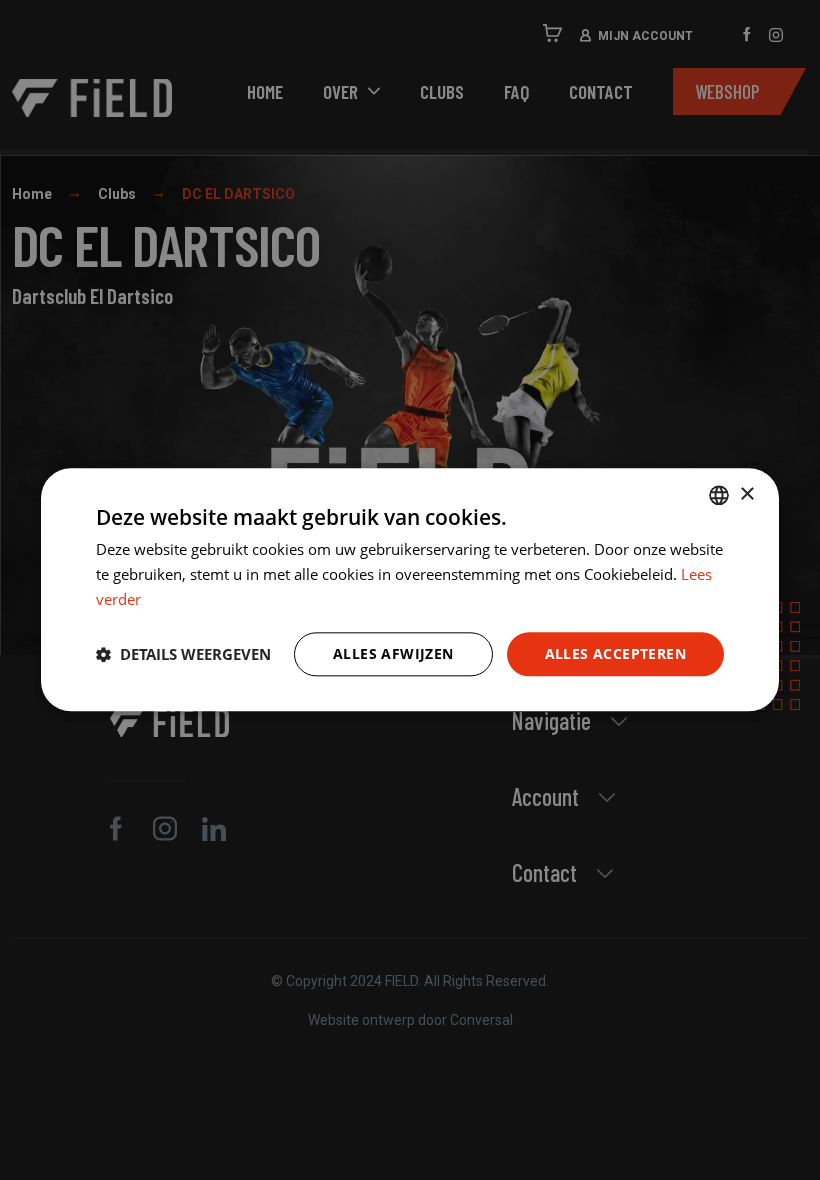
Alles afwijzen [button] (393, 653)
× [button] (746, 494)
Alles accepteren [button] (615, 653)
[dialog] (410, 589)
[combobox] (719, 495)
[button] (183, 654)
